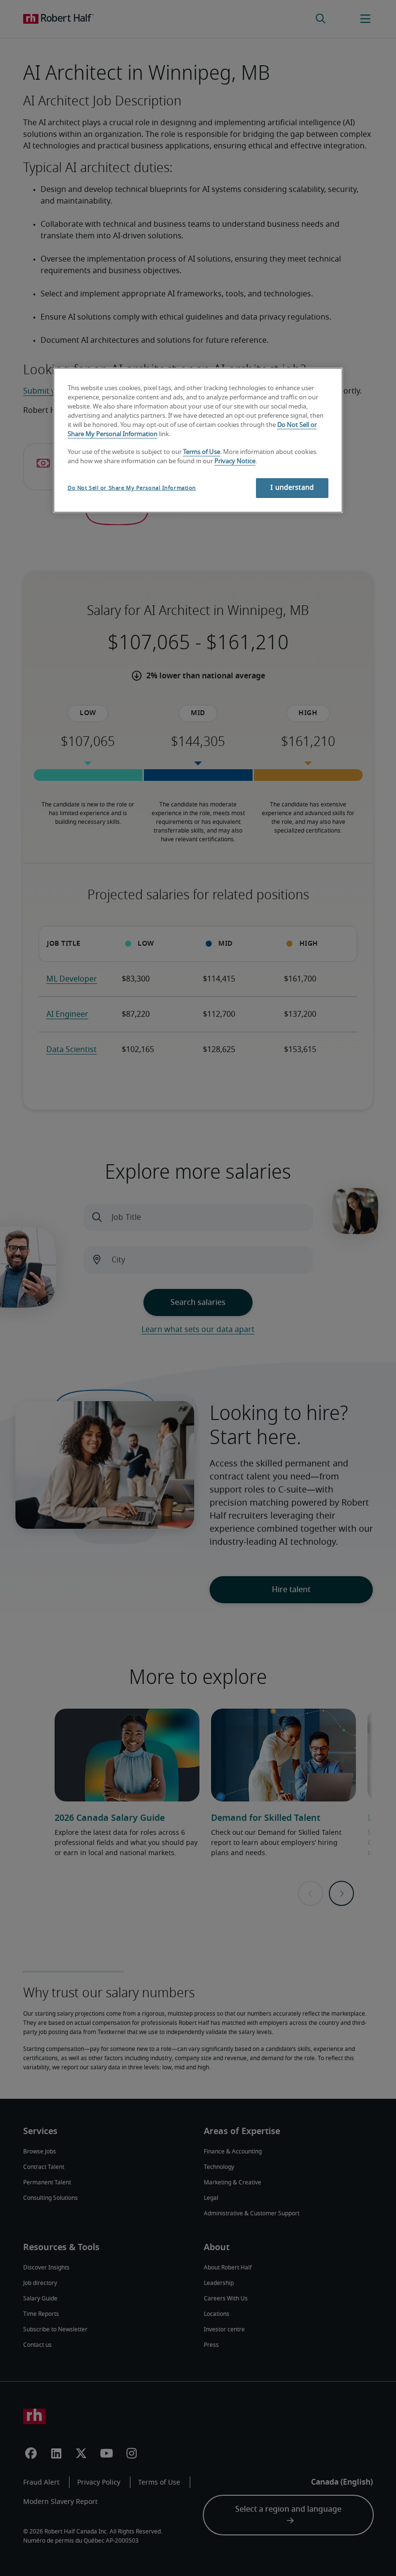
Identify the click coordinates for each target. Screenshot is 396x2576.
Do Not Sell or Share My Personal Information (132, 488)
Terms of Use (202, 452)
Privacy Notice (235, 461)
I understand (292, 488)
